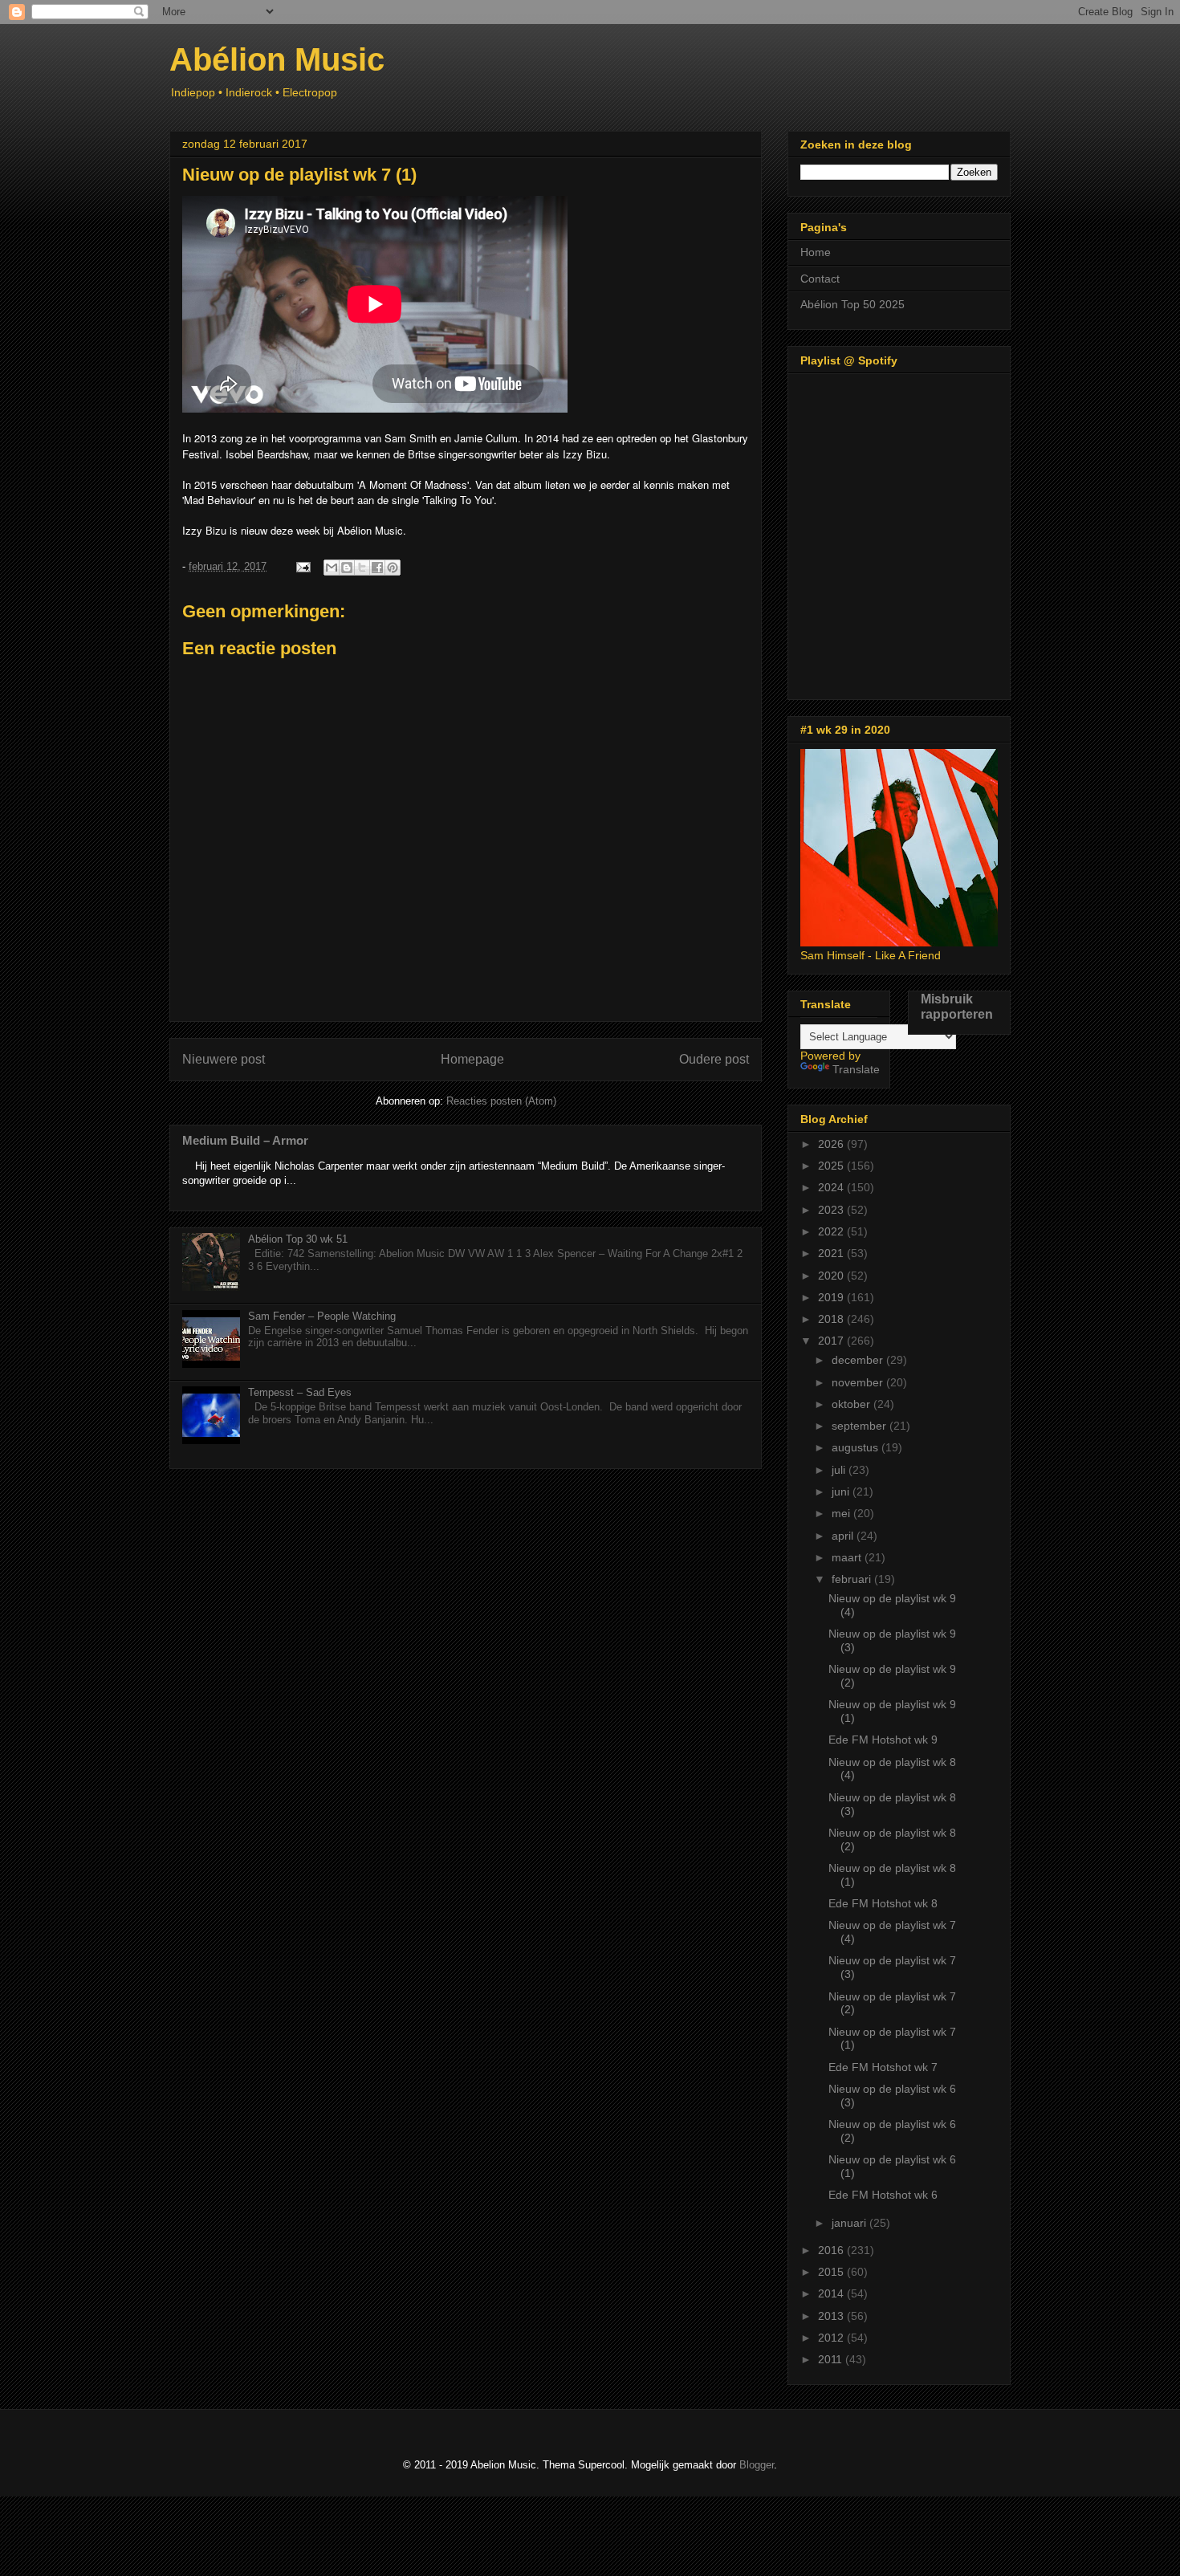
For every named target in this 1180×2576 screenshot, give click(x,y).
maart (848, 1557)
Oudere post (714, 1059)
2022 (832, 1231)
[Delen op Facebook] (377, 568)
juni (842, 1491)
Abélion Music (277, 59)
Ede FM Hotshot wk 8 (883, 1903)
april (844, 1536)
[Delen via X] (362, 568)
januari (850, 2223)
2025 (832, 1166)
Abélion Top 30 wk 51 (298, 1239)
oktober (852, 1404)
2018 (832, 1319)
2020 (832, 1276)
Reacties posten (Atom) (501, 1101)
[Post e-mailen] (302, 566)
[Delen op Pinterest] (393, 568)
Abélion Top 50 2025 (852, 304)
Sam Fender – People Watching (322, 1316)
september (861, 1426)
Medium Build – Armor (245, 1140)
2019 (832, 1297)
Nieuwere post (224, 1059)
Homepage (472, 1059)
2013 (832, 2316)
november (859, 1382)
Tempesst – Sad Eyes (300, 1392)
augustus (857, 1447)
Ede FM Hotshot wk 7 (883, 2067)
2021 (832, 1253)
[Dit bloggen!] (347, 568)
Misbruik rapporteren (957, 1006)
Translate (856, 1069)
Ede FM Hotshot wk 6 (883, 2195)
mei (842, 1513)
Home (816, 252)
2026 (832, 1144)
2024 (832, 1187)
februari (853, 1579)
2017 (832, 1341)
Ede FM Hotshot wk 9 (883, 1740)
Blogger (757, 2465)
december (859, 1360)
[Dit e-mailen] (332, 568)
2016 (832, 2250)
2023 (832, 1210)
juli (840, 1470)
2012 (832, 2338)
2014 (832, 2293)
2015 (832, 2272)
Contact (820, 279)
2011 (832, 2359)
